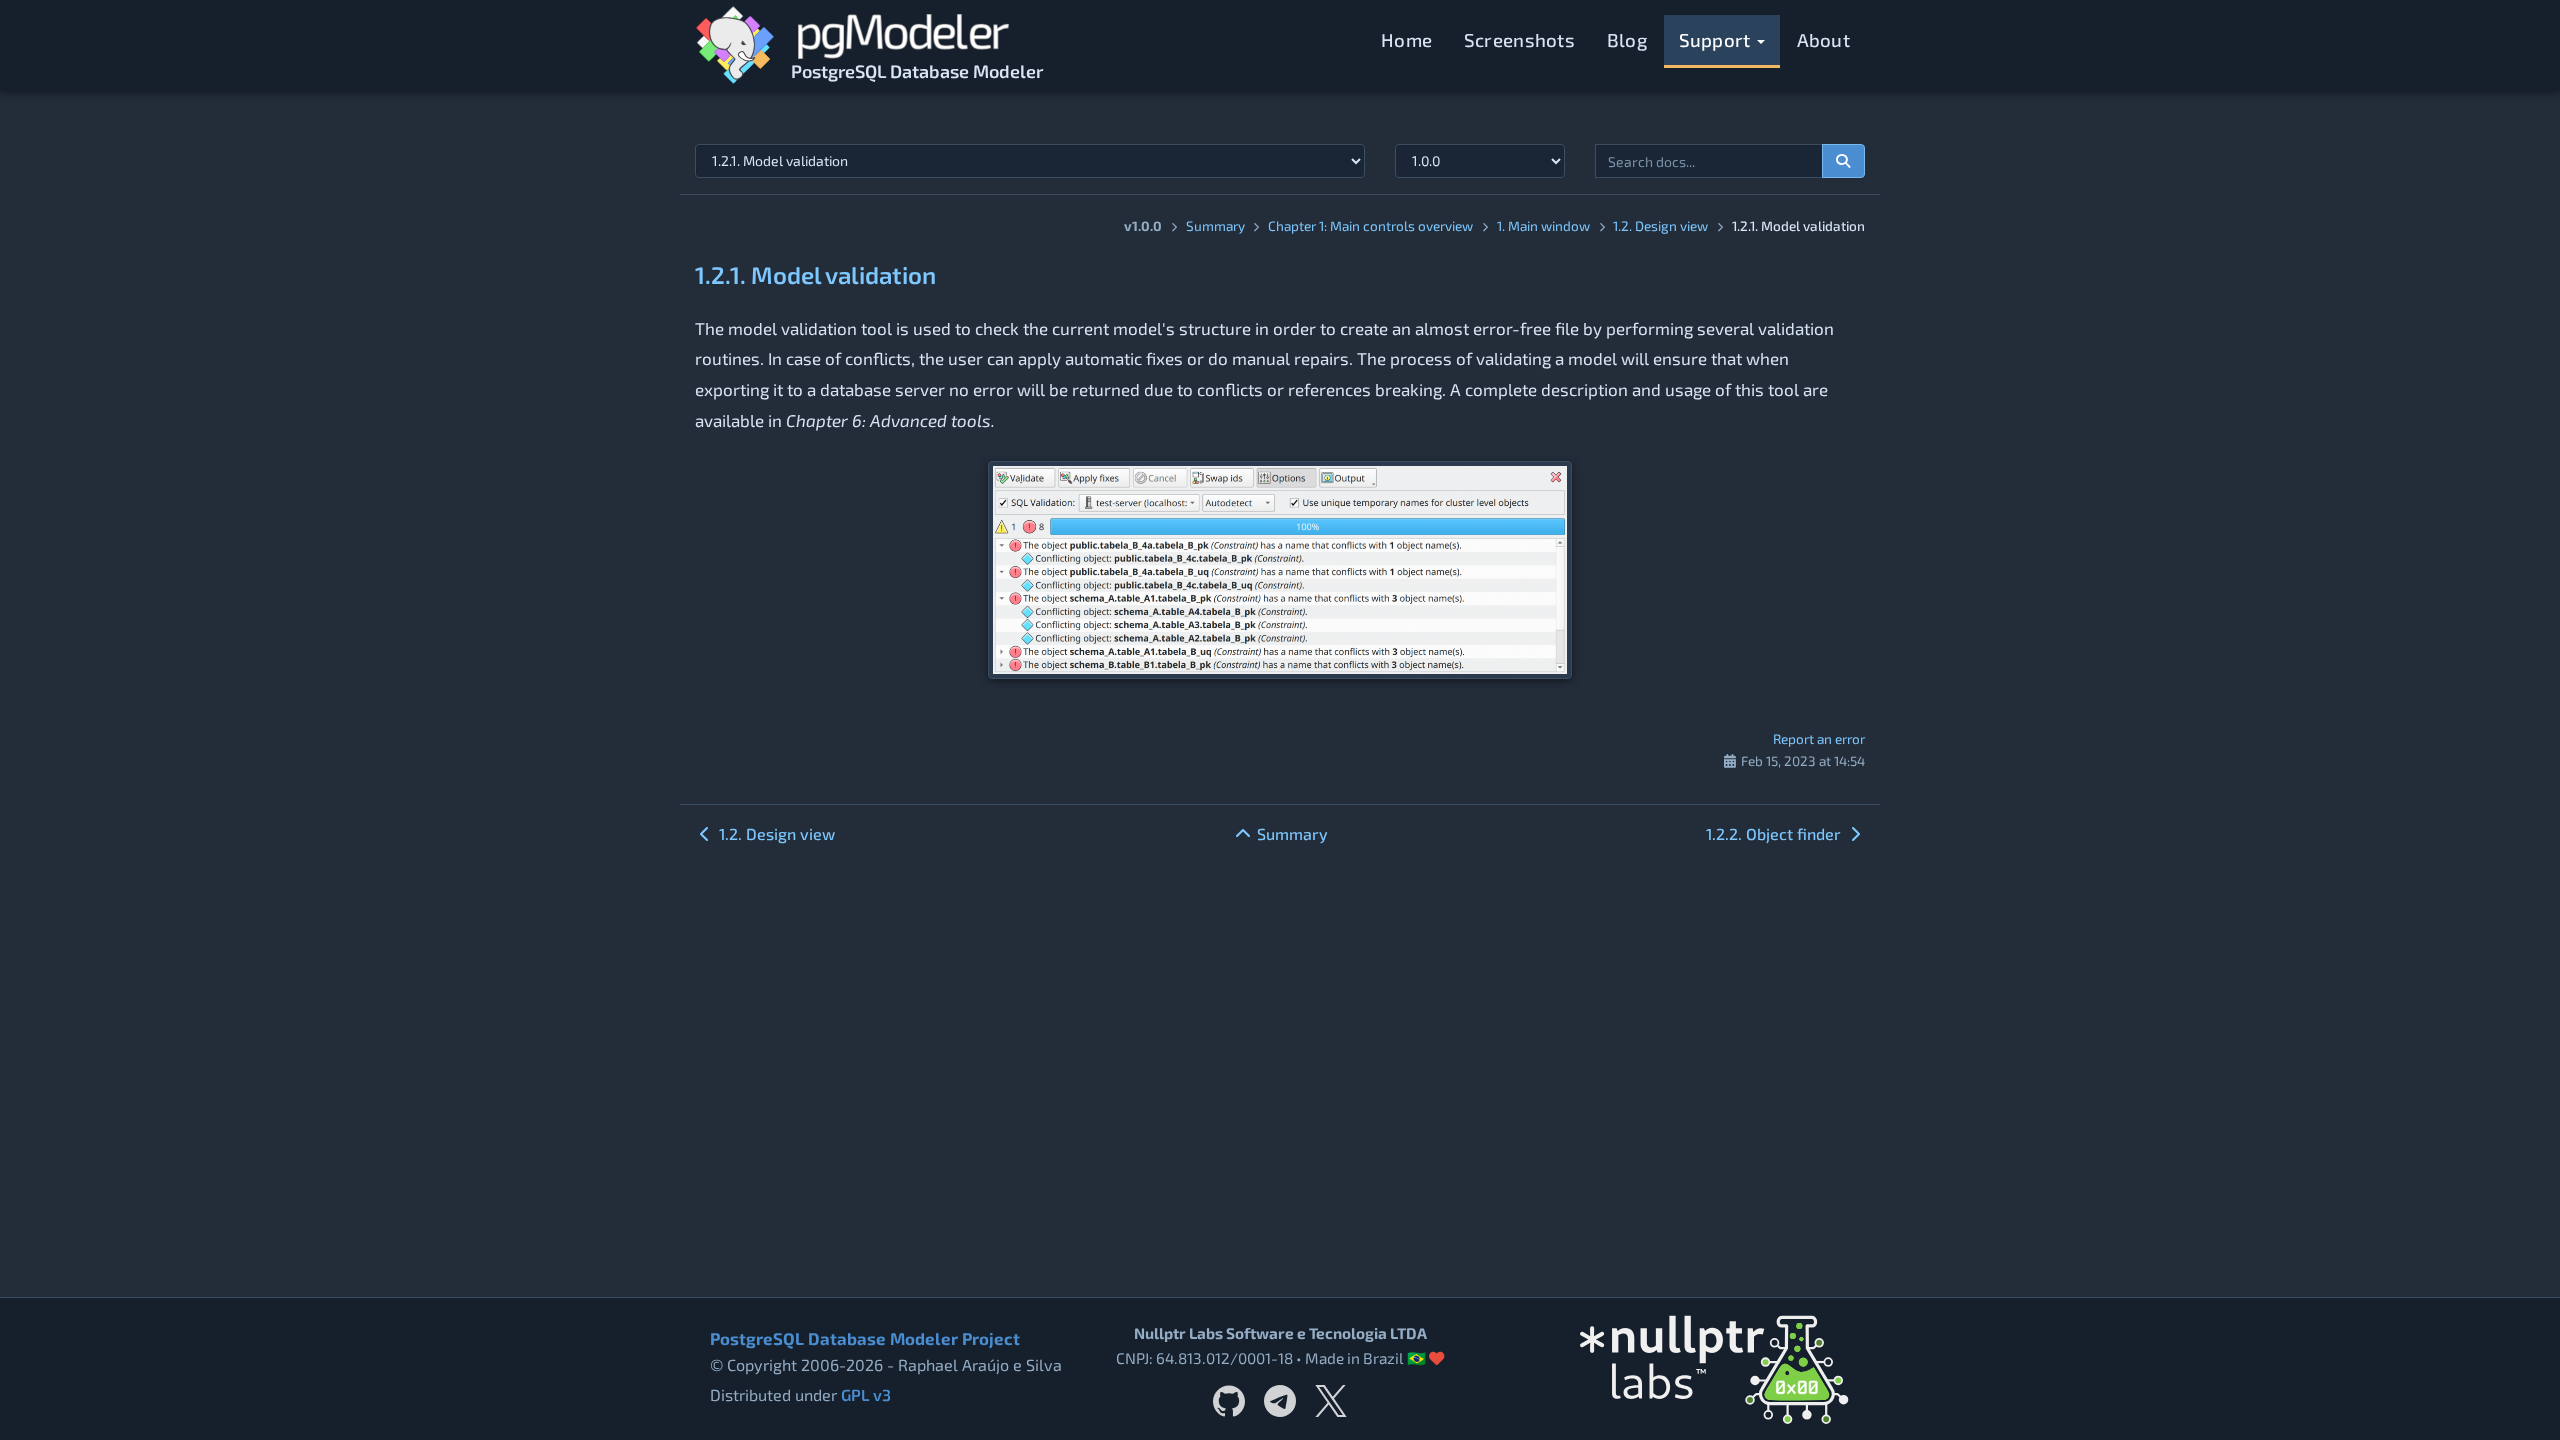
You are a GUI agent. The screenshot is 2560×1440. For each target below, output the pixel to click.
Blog (1627, 39)
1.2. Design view (1660, 225)
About (1824, 39)
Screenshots (1519, 39)
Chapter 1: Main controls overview (1370, 225)
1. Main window (1543, 225)
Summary (1215, 225)
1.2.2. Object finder (1775, 833)
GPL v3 (866, 1394)
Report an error (1819, 738)
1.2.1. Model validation (815, 274)
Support (1717, 39)
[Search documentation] (1844, 161)
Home (1406, 39)
